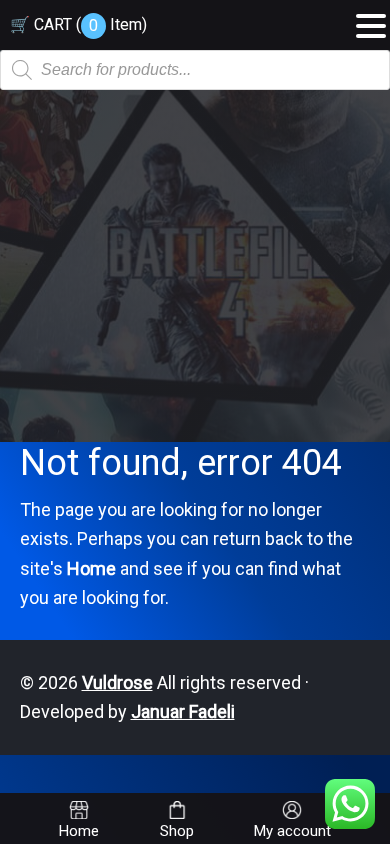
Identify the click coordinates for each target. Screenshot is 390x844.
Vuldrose (117, 682)
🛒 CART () (78, 24)
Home (91, 568)
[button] (371, 19)
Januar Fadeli (183, 711)
